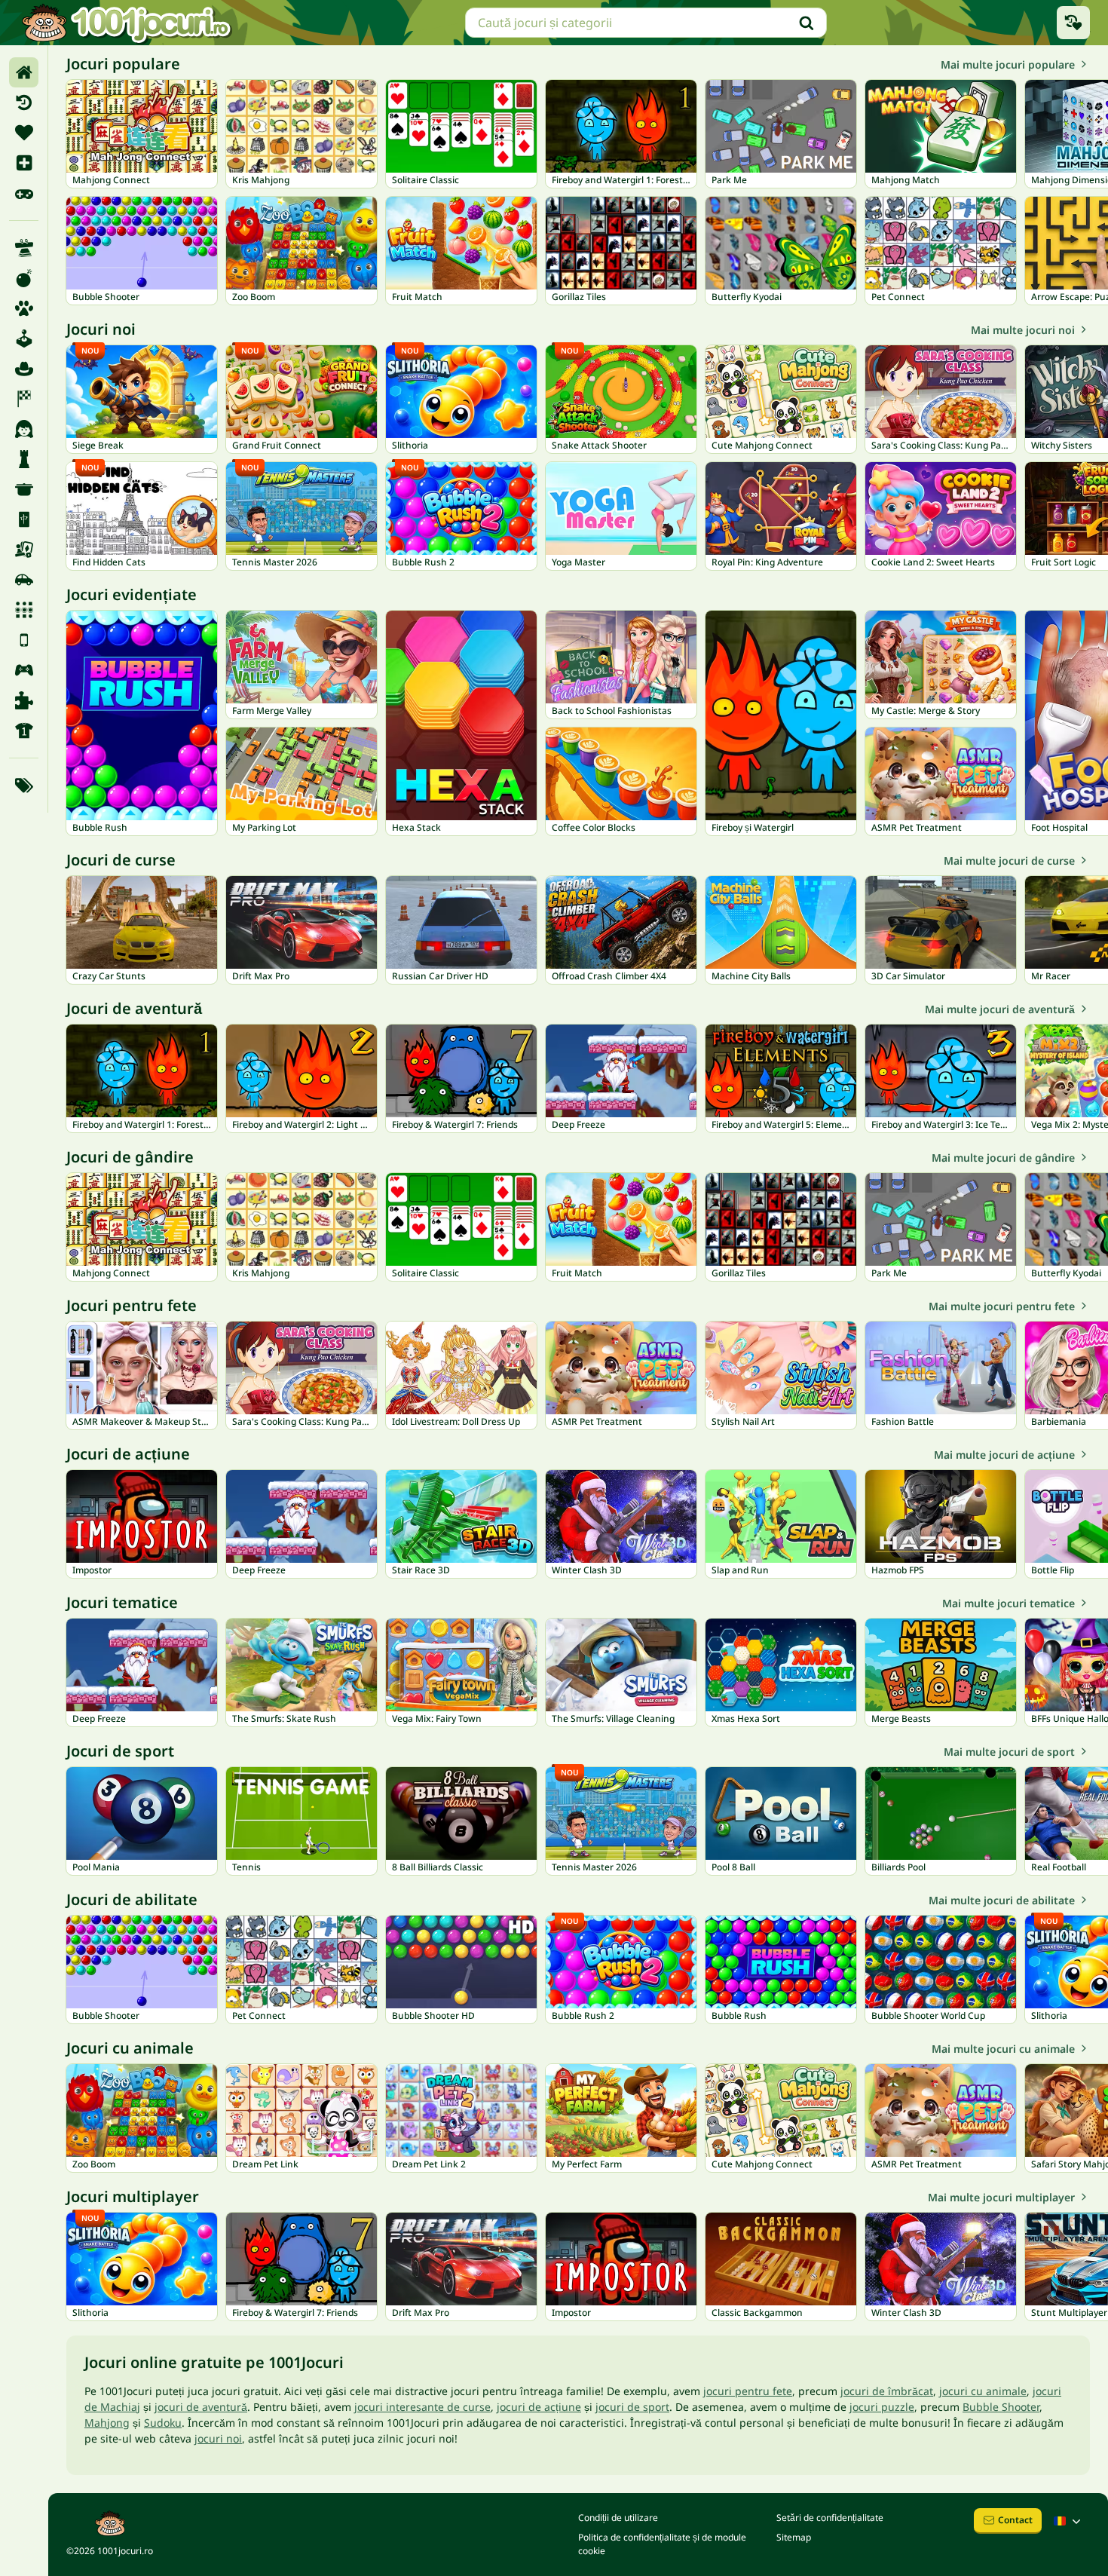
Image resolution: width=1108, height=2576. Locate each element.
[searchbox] (646, 23)
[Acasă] (24, 72)
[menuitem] (24, 72)
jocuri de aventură (201, 2407)
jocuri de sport (632, 2407)
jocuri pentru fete (748, 2391)
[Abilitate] (24, 248)
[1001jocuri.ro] (127, 23)
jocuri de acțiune (539, 2407)
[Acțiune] (24, 278)
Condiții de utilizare (618, 2518)
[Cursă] (24, 399)
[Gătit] (24, 489)
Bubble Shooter (1001, 2407)
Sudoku (163, 2423)
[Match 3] (24, 610)
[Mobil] (24, 640)
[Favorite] (24, 133)
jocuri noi (218, 2438)
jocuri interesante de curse (422, 2407)
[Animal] (24, 308)
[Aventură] (24, 369)
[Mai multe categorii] (24, 786)
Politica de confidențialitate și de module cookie (662, 2544)
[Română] (1069, 2521)
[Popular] (24, 193)
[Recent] (24, 103)
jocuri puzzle (882, 2407)
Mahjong (107, 2423)
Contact (1015, 2520)
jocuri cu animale (983, 2391)
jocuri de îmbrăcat (887, 2391)
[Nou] (24, 163)
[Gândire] (24, 459)
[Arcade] (24, 338)
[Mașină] (24, 580)
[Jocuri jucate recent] (1073, 23)
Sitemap (794, 2537)
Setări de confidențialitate (830, 2518)
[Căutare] (807, 23)
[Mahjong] (24, 519)
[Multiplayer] (24, 670)
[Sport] (24, 731)
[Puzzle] (24, 700)
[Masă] (24, 550)
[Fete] (24, 429)
